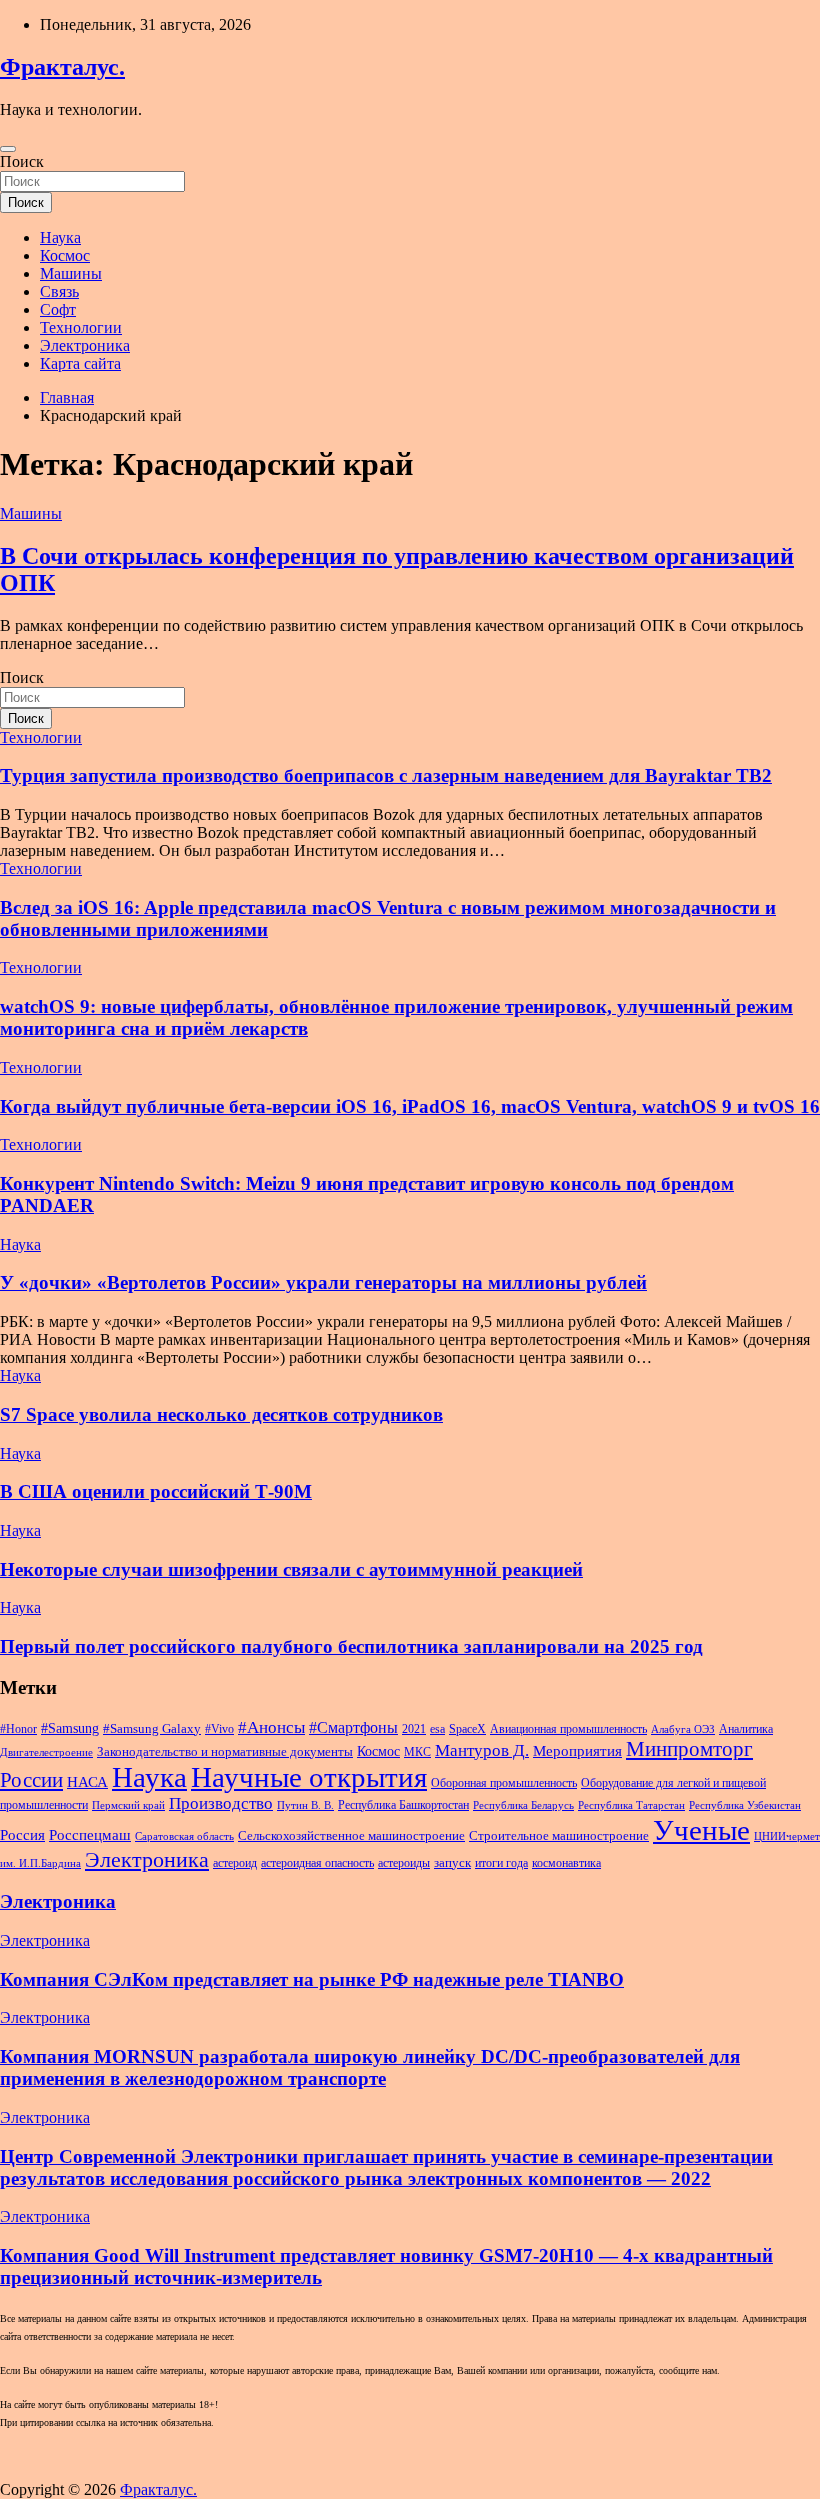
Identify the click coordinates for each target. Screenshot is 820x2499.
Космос (65, 255)
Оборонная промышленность (504, 1783)
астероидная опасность (317, 1863)
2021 (414, 1729)
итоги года (501, 1863)
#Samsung (70, 1728)
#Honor (18, 1729)
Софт (58, 309)
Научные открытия (309, 1777)
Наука (60, 237)
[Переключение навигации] (8, 149)
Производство (221, 1803)
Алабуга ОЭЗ (683, 1729)
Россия (22, 1835)
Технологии (81, 327)
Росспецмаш (90, 1835)
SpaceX (467, 1729)
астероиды (404, 1863)
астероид (235, 1863)
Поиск (22, 161)
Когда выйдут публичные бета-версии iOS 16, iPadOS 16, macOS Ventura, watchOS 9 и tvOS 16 (410, 1106)
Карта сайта (80, 363)
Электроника (85, 345)
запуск (452, 1862)
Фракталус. (62, 67)
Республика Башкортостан (403, 1805)
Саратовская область (184, 1836)
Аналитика (746, 1729)
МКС (417, 1752)
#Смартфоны (353, 1727)
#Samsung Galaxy (152, 1728)
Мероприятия (577, 1751)
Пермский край (128, 1805)
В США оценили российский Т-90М (156, 1491)
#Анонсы (271, 1727)
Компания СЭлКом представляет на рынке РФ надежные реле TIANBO (312, 1979)
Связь (59, 291)
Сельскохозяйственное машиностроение (351, 1835)
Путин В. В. (305, 1805)
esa (437, 1729)
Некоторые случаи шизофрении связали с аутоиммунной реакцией (291, 1569)
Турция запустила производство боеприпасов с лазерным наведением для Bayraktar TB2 (386, 775)
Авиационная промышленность (568, 1729)
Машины (71, 273)
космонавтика (566, 1863)
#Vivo (219, 1729)
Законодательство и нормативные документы (225, 1751)
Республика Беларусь (523, 1805)
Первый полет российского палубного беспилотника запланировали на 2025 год (351, 1646)
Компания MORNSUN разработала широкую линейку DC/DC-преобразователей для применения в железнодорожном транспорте (370, 2067)
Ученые (701, 1830)
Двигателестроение (46, 1752)
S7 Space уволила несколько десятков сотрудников (221, 1414)
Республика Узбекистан (745, 1805)
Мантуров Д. (482, 1750)
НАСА (87, 1782)
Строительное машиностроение (559, 1835)
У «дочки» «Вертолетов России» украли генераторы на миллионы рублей (323, 1282)
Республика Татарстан (631, 1805)
